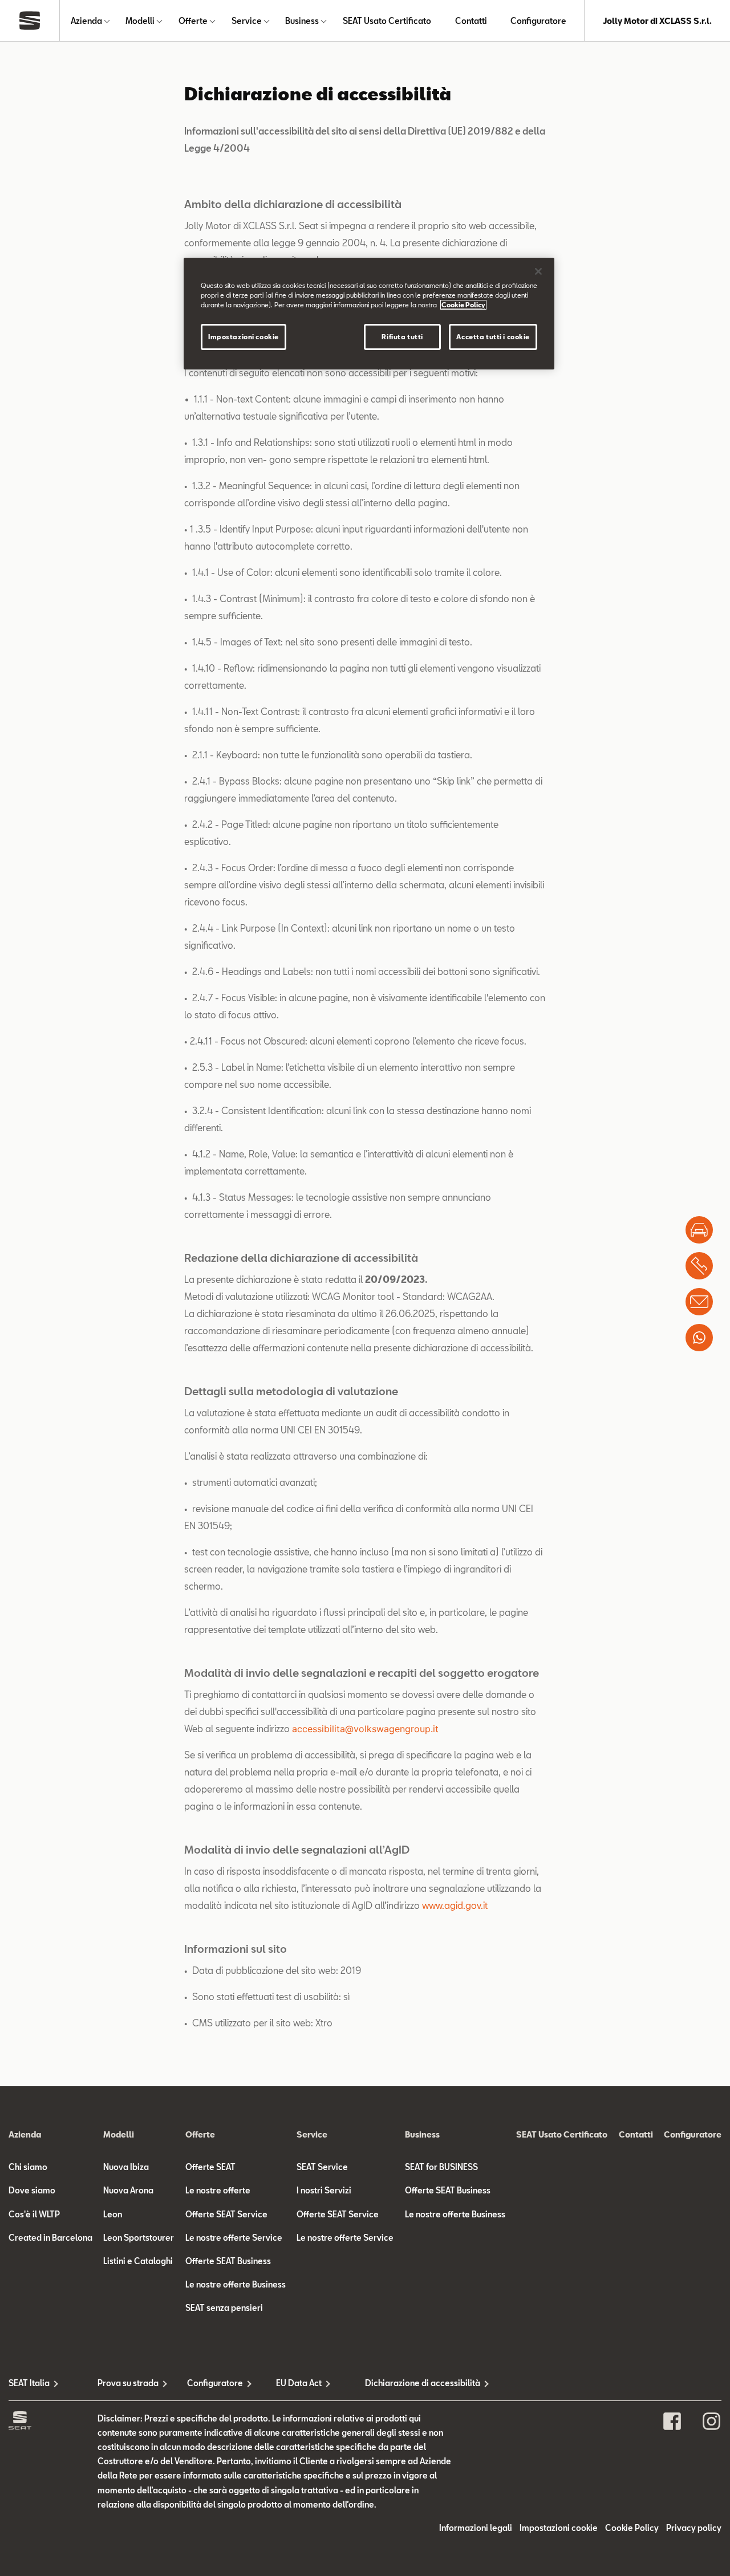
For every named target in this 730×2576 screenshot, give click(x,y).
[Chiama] (699, 1266)
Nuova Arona (128, 2190)
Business (302, 21)
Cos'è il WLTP (34, 2214)
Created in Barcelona (50, 2238)
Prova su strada (128, 2383)
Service (247, 21)
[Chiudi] (538, 271)
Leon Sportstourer (139, 2238)
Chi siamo (28, 2167)
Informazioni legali (476, 2528)
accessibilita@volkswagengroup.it (365, 1729)
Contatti (471, 21)
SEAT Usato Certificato (387, 21)
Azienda (86, 21)
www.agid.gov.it (455, 1905)
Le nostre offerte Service (234, 2238)
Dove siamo (32, 2190)
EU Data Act (299, 2383)
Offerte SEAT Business (228, 2261)
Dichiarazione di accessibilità (409, 2383)
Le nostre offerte (218, 2190)
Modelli (140, 21)
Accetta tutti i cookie (493, 337)
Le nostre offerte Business (236, 2284)
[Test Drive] (699, 1230)
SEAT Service (322, 2167)
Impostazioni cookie (244, 337)
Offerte (193, 21)
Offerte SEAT (210, 2167)
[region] (369, 314)
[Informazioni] (699, 1302)
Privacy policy (694, 2528)
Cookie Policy (632, 2528)
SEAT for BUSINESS (441, 2167)
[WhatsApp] (699, 1338)
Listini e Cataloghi (138, 2261)
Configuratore (538, 21)
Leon (113, 2214)
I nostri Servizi (324, 2190)
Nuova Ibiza (126, 2167)
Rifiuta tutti (402, 337)
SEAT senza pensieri (224, 2308)
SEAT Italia (29, 2383)
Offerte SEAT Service (226, 2214)
